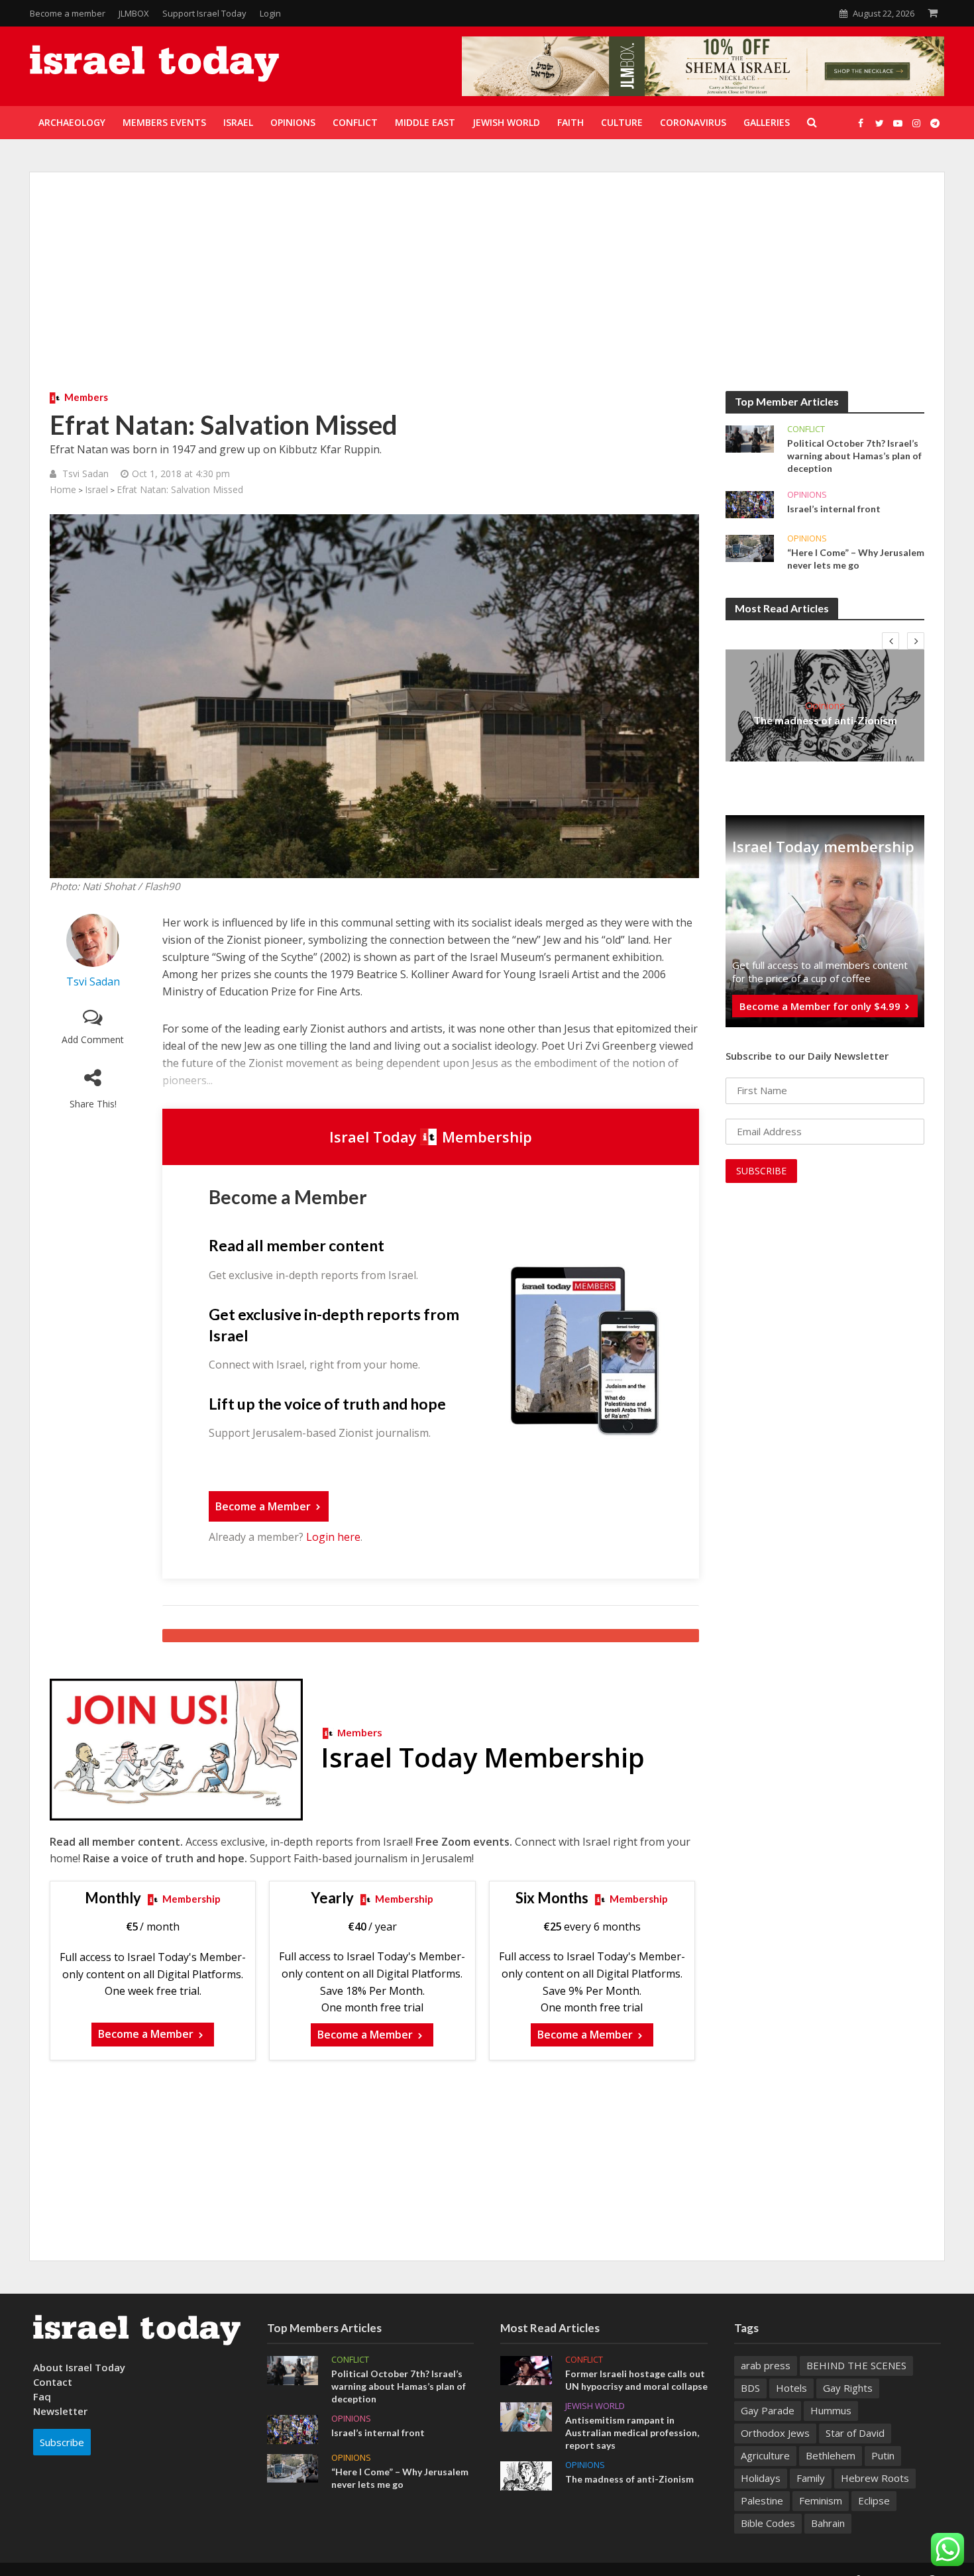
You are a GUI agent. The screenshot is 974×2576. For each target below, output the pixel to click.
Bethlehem (831, 2455)
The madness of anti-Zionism (825, 720)
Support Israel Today (204, 13)
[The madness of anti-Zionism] (526, 2475)
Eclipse (874, 2500)
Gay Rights (848, 2388)
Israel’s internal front (834, 509)
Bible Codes (768, 2523)
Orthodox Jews (775, 2433)
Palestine (762, 2500)
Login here (333, 1537)
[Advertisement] (487, 292)
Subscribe (62, 2442)
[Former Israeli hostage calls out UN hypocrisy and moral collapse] (526, 2369)
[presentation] (891, 641)
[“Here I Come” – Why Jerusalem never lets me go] (750, 547)
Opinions (807, 495)
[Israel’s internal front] (750, 504)
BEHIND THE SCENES (856, 2365)
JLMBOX (134, 13)
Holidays (761, 2478)
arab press (766, 2365)
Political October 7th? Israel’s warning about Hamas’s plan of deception (854, 456)
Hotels (791, 2388)
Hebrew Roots (875, 2478)
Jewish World (595, 2406)
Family (811, 2478)
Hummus (831, 2410)
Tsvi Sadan (85, 474)
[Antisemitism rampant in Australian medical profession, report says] (526, 2416)
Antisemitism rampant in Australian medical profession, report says (632, 2433)
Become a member (68, 13)
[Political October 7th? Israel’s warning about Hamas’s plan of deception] (750, 438)
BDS (750, 2388)
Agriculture (765, 2455)
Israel (96, 489)
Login (270, 13)
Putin (883, 2455)
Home (63, 489)
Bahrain (828, 2523)
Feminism (821, 2500)
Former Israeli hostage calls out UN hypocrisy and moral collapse (636, 2380)
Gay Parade (768, 2410)
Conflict (806, 429)
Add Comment (93, 1039)
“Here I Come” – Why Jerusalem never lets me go (856, 559)
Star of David (855, 2433)
